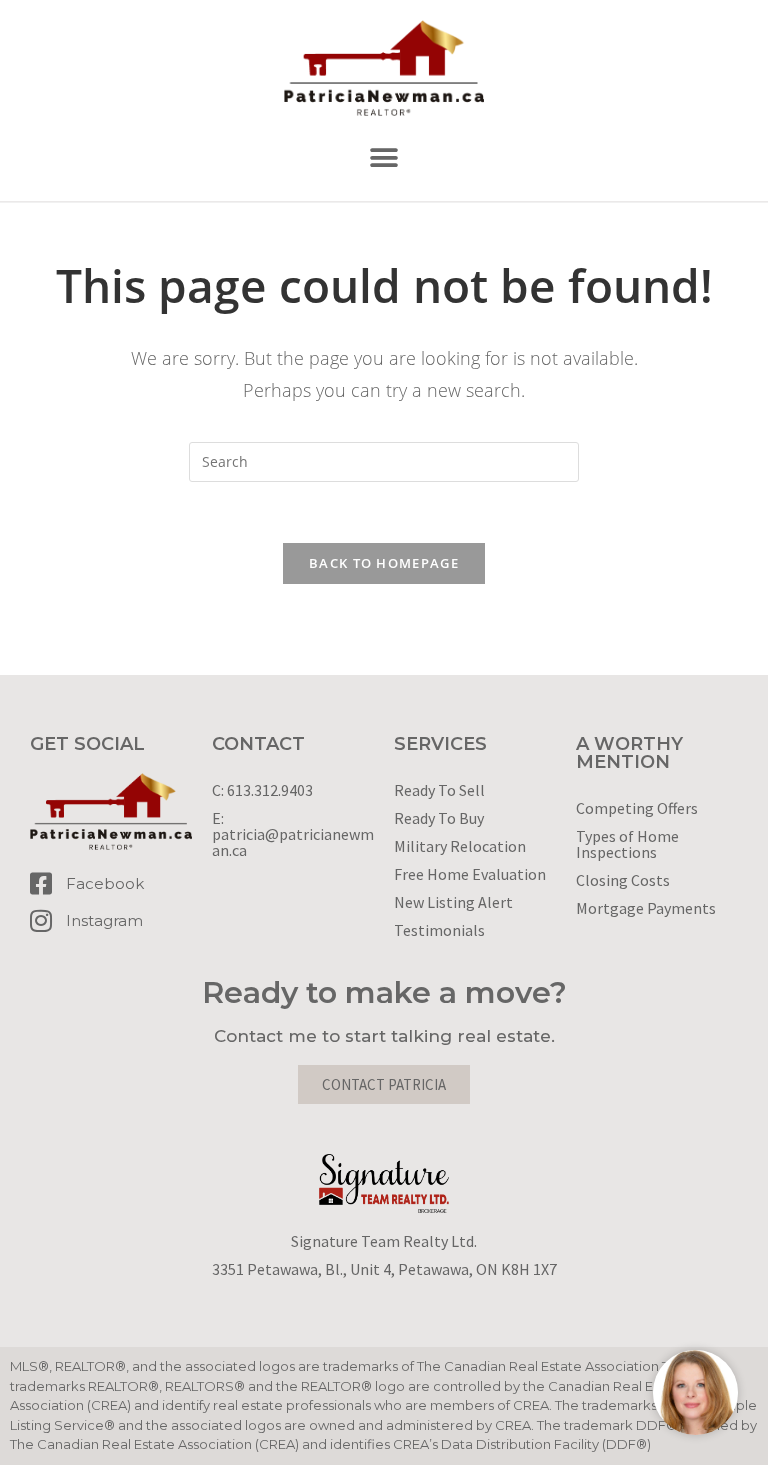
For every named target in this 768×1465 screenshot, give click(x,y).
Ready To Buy (439, 818)
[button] (384, 158)
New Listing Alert (453, 902)
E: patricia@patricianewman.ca (293, 834)
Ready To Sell (439, 790)
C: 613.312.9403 (262, 790)
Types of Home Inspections (627, 844)
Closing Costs (623, 880)
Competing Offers (637, 808)
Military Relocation (460, 846)
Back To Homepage (384, 563)
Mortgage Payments (646, 908)
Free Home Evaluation (470, 874)
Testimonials (439, 930)
